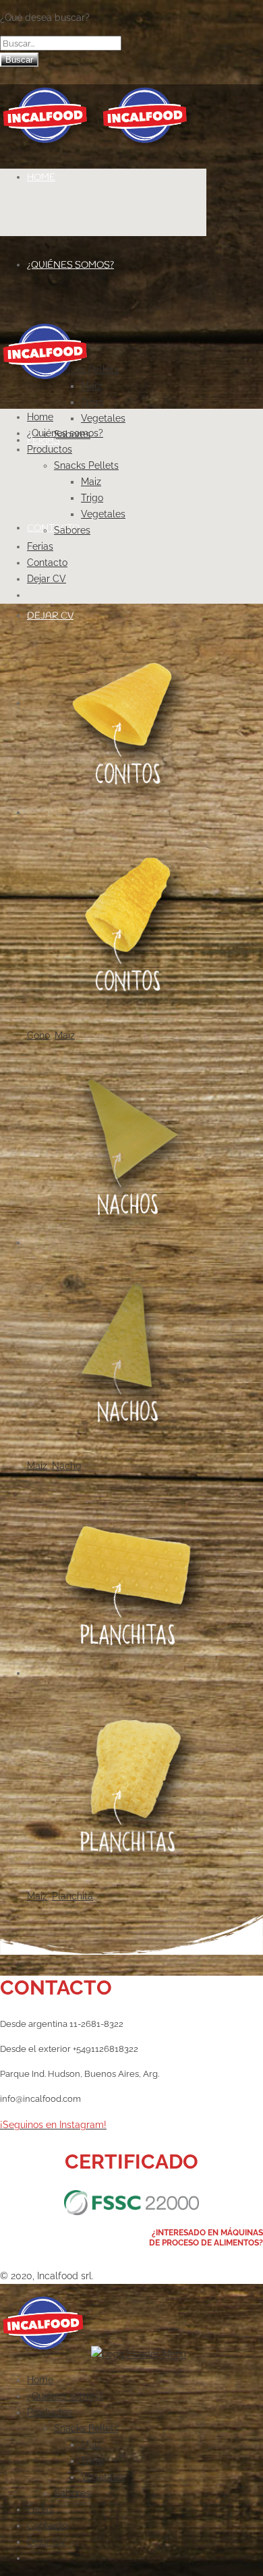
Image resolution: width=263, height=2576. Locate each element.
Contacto (53, 528)
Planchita (72, 1896)
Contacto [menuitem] (47, 2525)
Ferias (40, 546)
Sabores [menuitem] (72, 2493)
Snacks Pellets (86, 465)
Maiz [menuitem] (91, 2444)
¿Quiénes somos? (70, 265)
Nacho (66, 1466)
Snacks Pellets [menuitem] (86, 2428)
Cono (38, 1035)
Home (41, 178)
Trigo (92, 402)
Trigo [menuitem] (92, 2461)
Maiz (91, 482)
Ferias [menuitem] (40, 2509)
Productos (50, 449)
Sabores (72, 530)
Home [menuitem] (40, 2380)
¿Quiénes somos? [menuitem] (65, 2396)
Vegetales (103, 418)
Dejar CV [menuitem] (47, 2542)
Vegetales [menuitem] (103, 2477)
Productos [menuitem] (50, 2412)
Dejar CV (47, 579)
